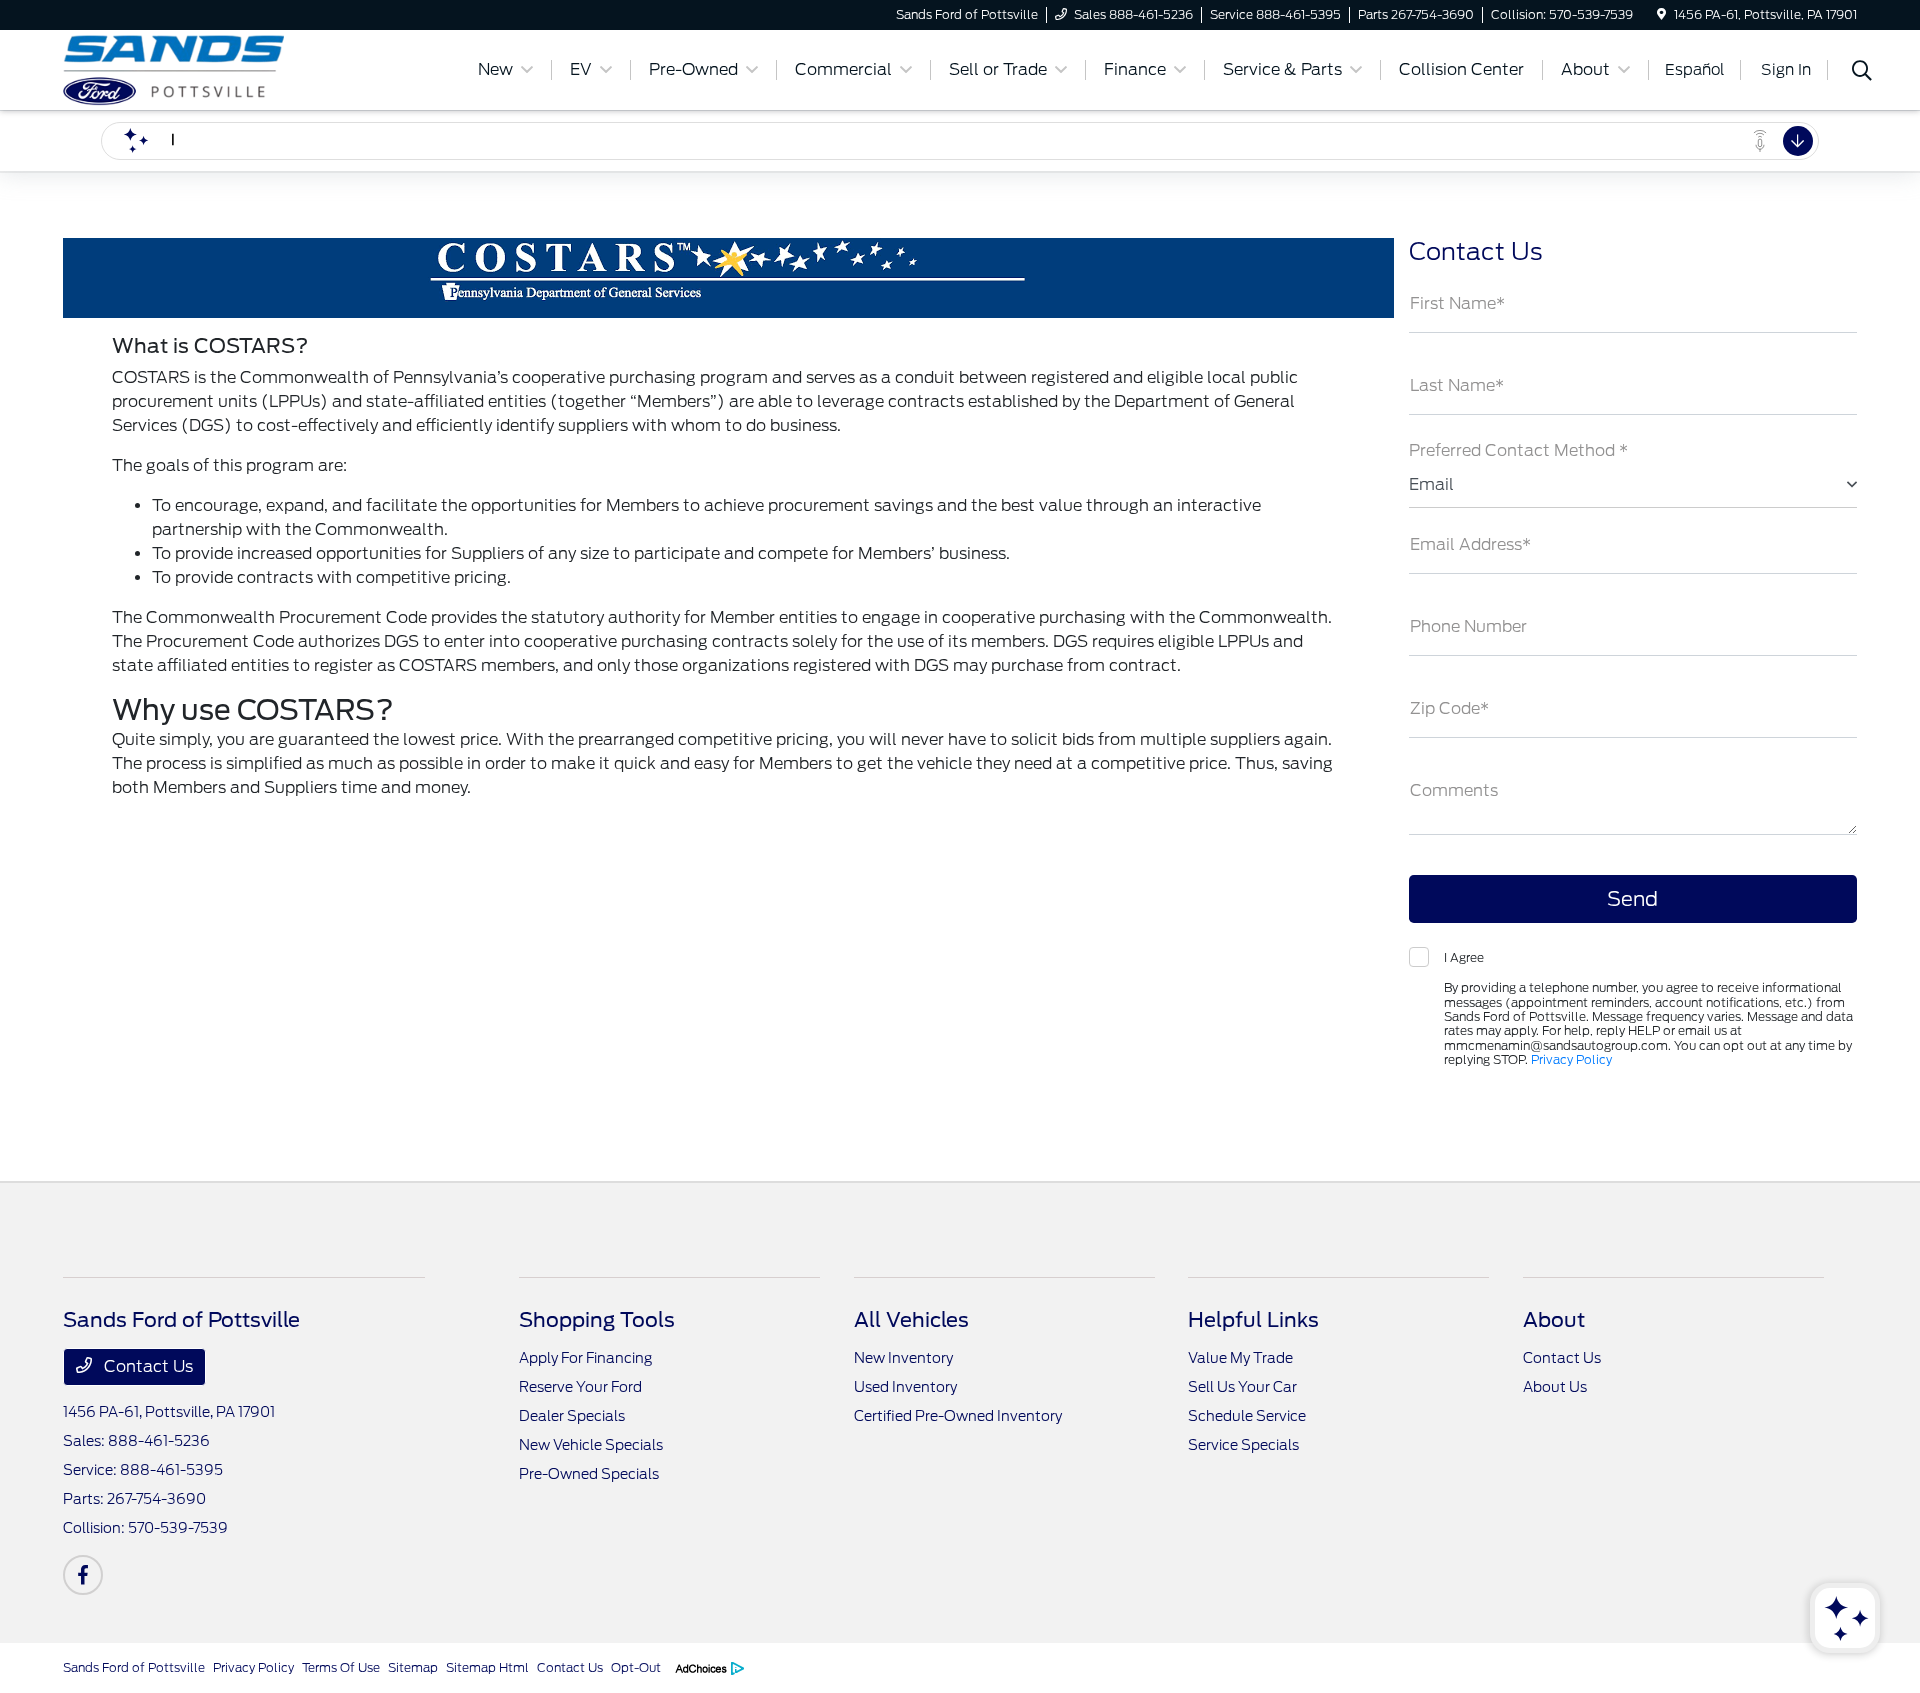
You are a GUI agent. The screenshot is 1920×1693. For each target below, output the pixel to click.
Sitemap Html (487, 1667)
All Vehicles (911, 1320)
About (1554, 1320)
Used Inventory (905, 1387)
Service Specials (1243, 1445)
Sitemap (413, 1667)
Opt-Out (636, 1667)
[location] (1661, 14)
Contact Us (146, 1366)
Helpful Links (1253, 1320)
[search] (1862, 73)
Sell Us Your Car (1242, 1387)
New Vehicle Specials (591, 1445)
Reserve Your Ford (580, 1387)
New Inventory (903, 1358)
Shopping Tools (597, 1320)
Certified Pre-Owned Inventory (958, 1416)
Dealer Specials (572, 1416)
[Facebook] (83, 1575)
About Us (1555, 1387)
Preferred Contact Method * (1518, 450)
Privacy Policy (1571, 1059)
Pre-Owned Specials (589, 1474)
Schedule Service (1247, 1416)
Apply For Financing (585, 1358)
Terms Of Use (341, 1667)
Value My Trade (1240, 1358)
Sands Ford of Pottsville (134, 1667)
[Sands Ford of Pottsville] (235, 68)
